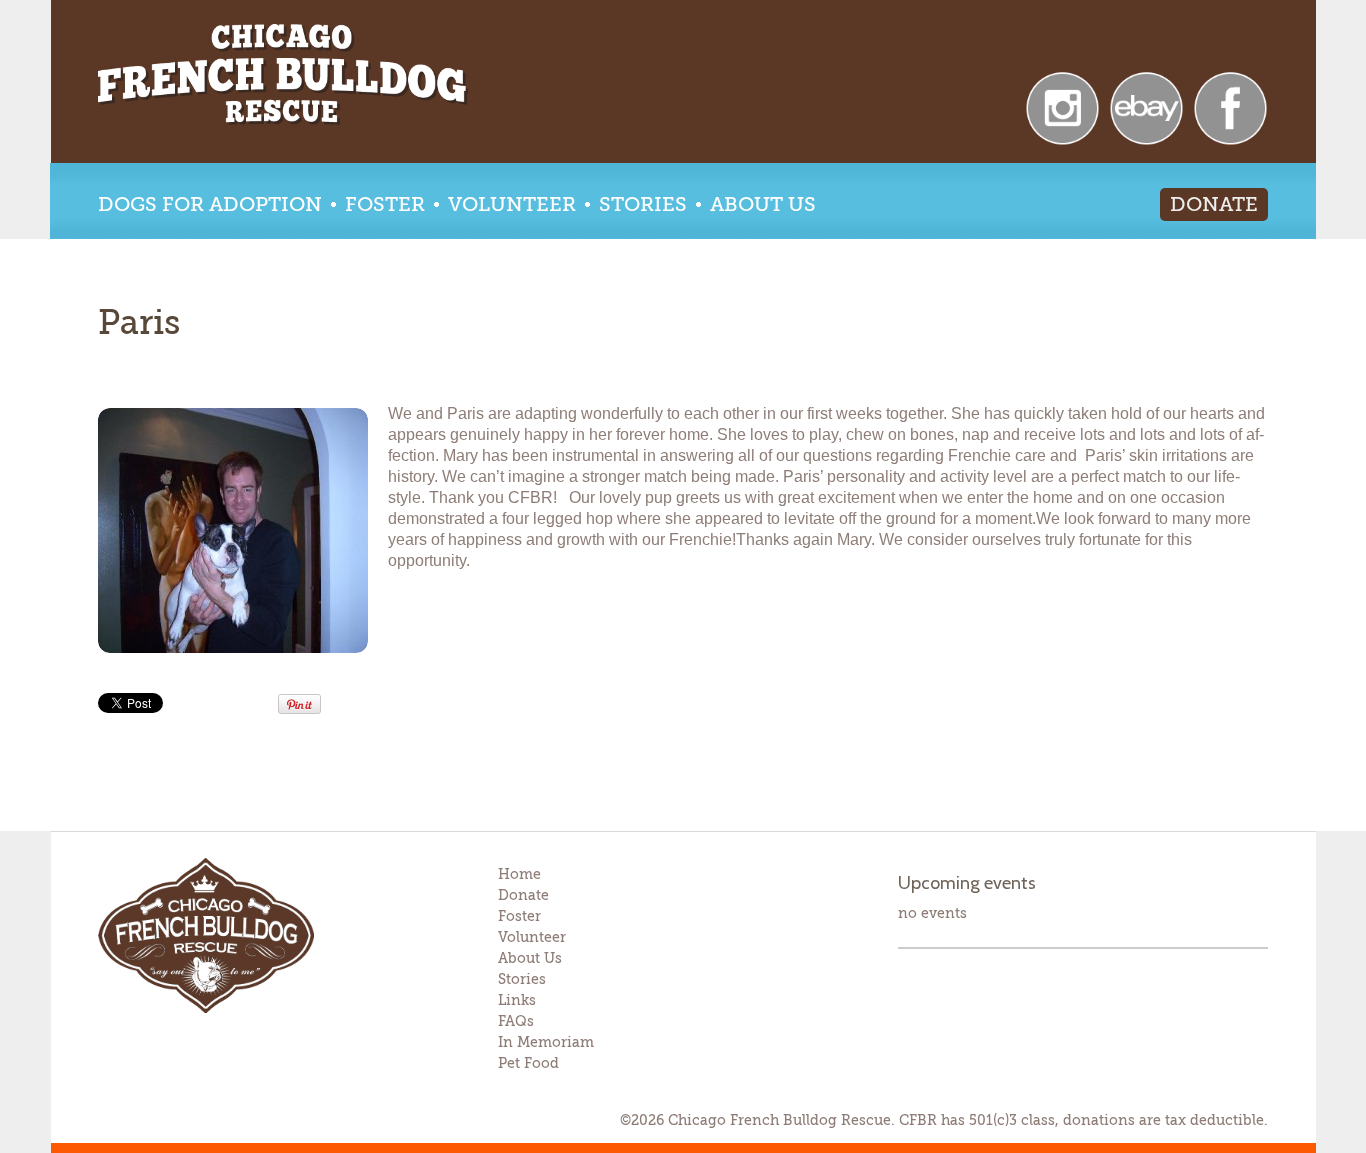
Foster (385, 204)
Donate (1214, 204)
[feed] (1062, 106)
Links (517, 1000)
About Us (763, 204)
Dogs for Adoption (210, 204)
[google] (1146, 106)
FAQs (516, 1021)
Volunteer (512, 204)
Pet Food (528, 1063)
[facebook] (1230, 106)
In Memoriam (546, 1042)
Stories (643, 204)
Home (519, 874)
